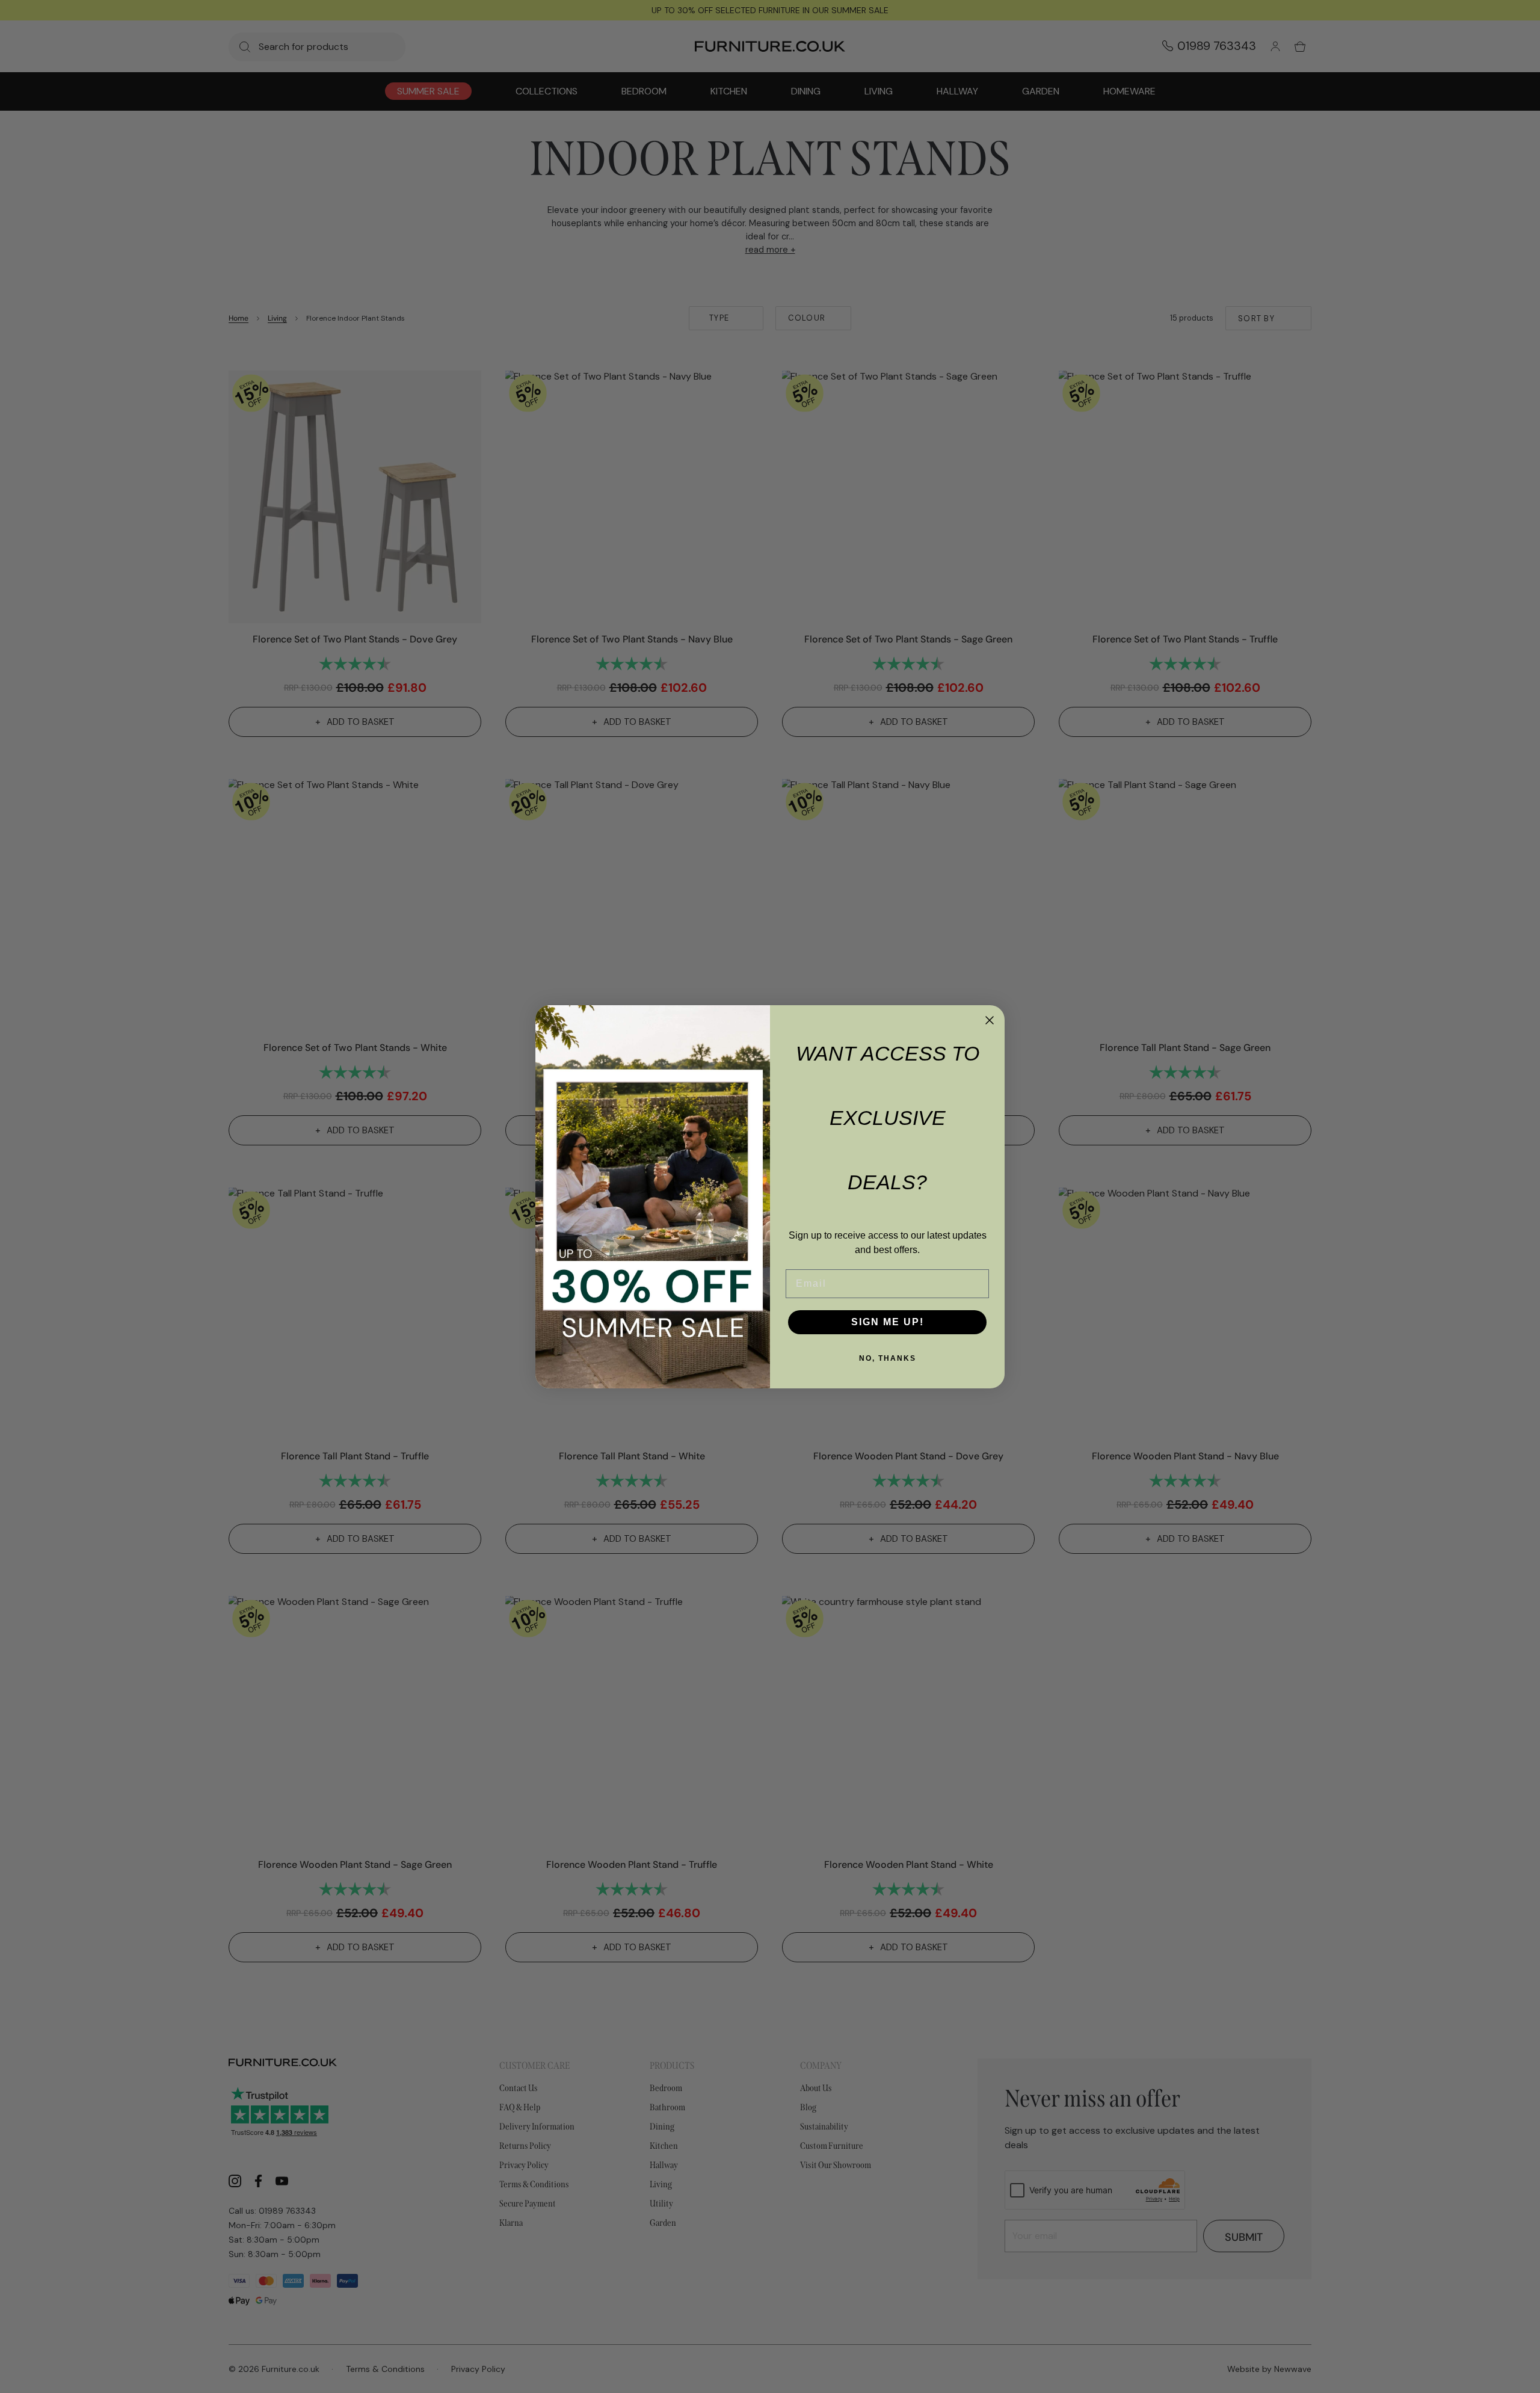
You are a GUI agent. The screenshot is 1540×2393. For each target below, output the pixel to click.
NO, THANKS (888, 1358)
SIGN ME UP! (888, 1322)
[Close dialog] (990, 1020)
